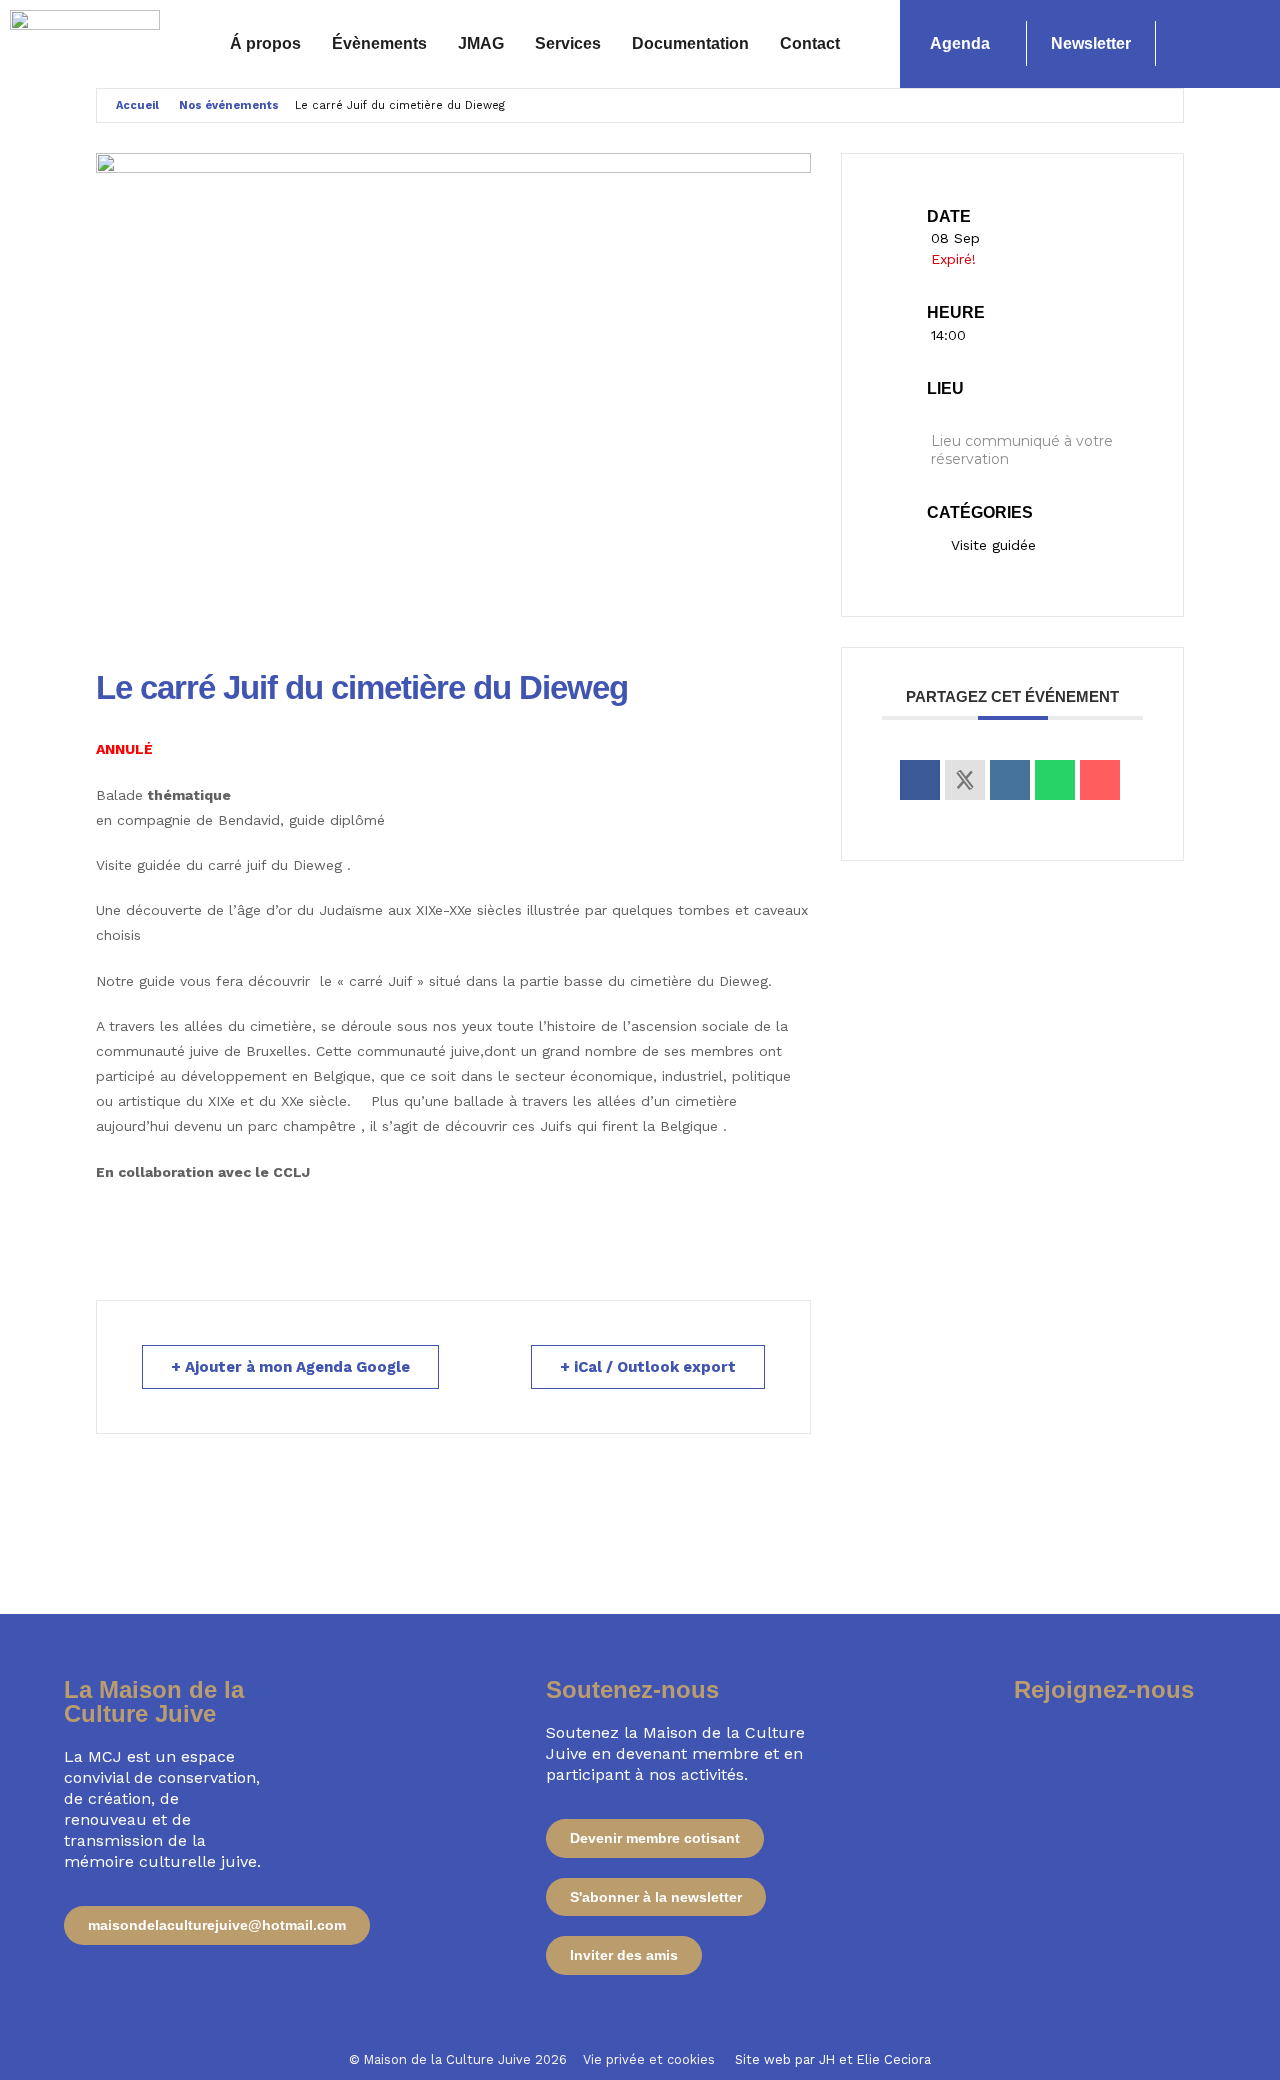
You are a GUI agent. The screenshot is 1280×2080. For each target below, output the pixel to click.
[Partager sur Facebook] (920, 780)
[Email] (1100, 780)
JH (827, 2059)
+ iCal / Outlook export (648, 1367)
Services (568, 43)
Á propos (265, 43)
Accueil (137, 105)
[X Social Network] (965, 780)
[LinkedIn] (1010, 780)
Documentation (690, 43)
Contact (810, 43)
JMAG (481, 43)
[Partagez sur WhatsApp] (1055, 780)
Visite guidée (993, 545)
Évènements (379, 43)
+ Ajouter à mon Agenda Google (290, 1367)
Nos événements (229, 105)
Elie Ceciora (894, 2059)
